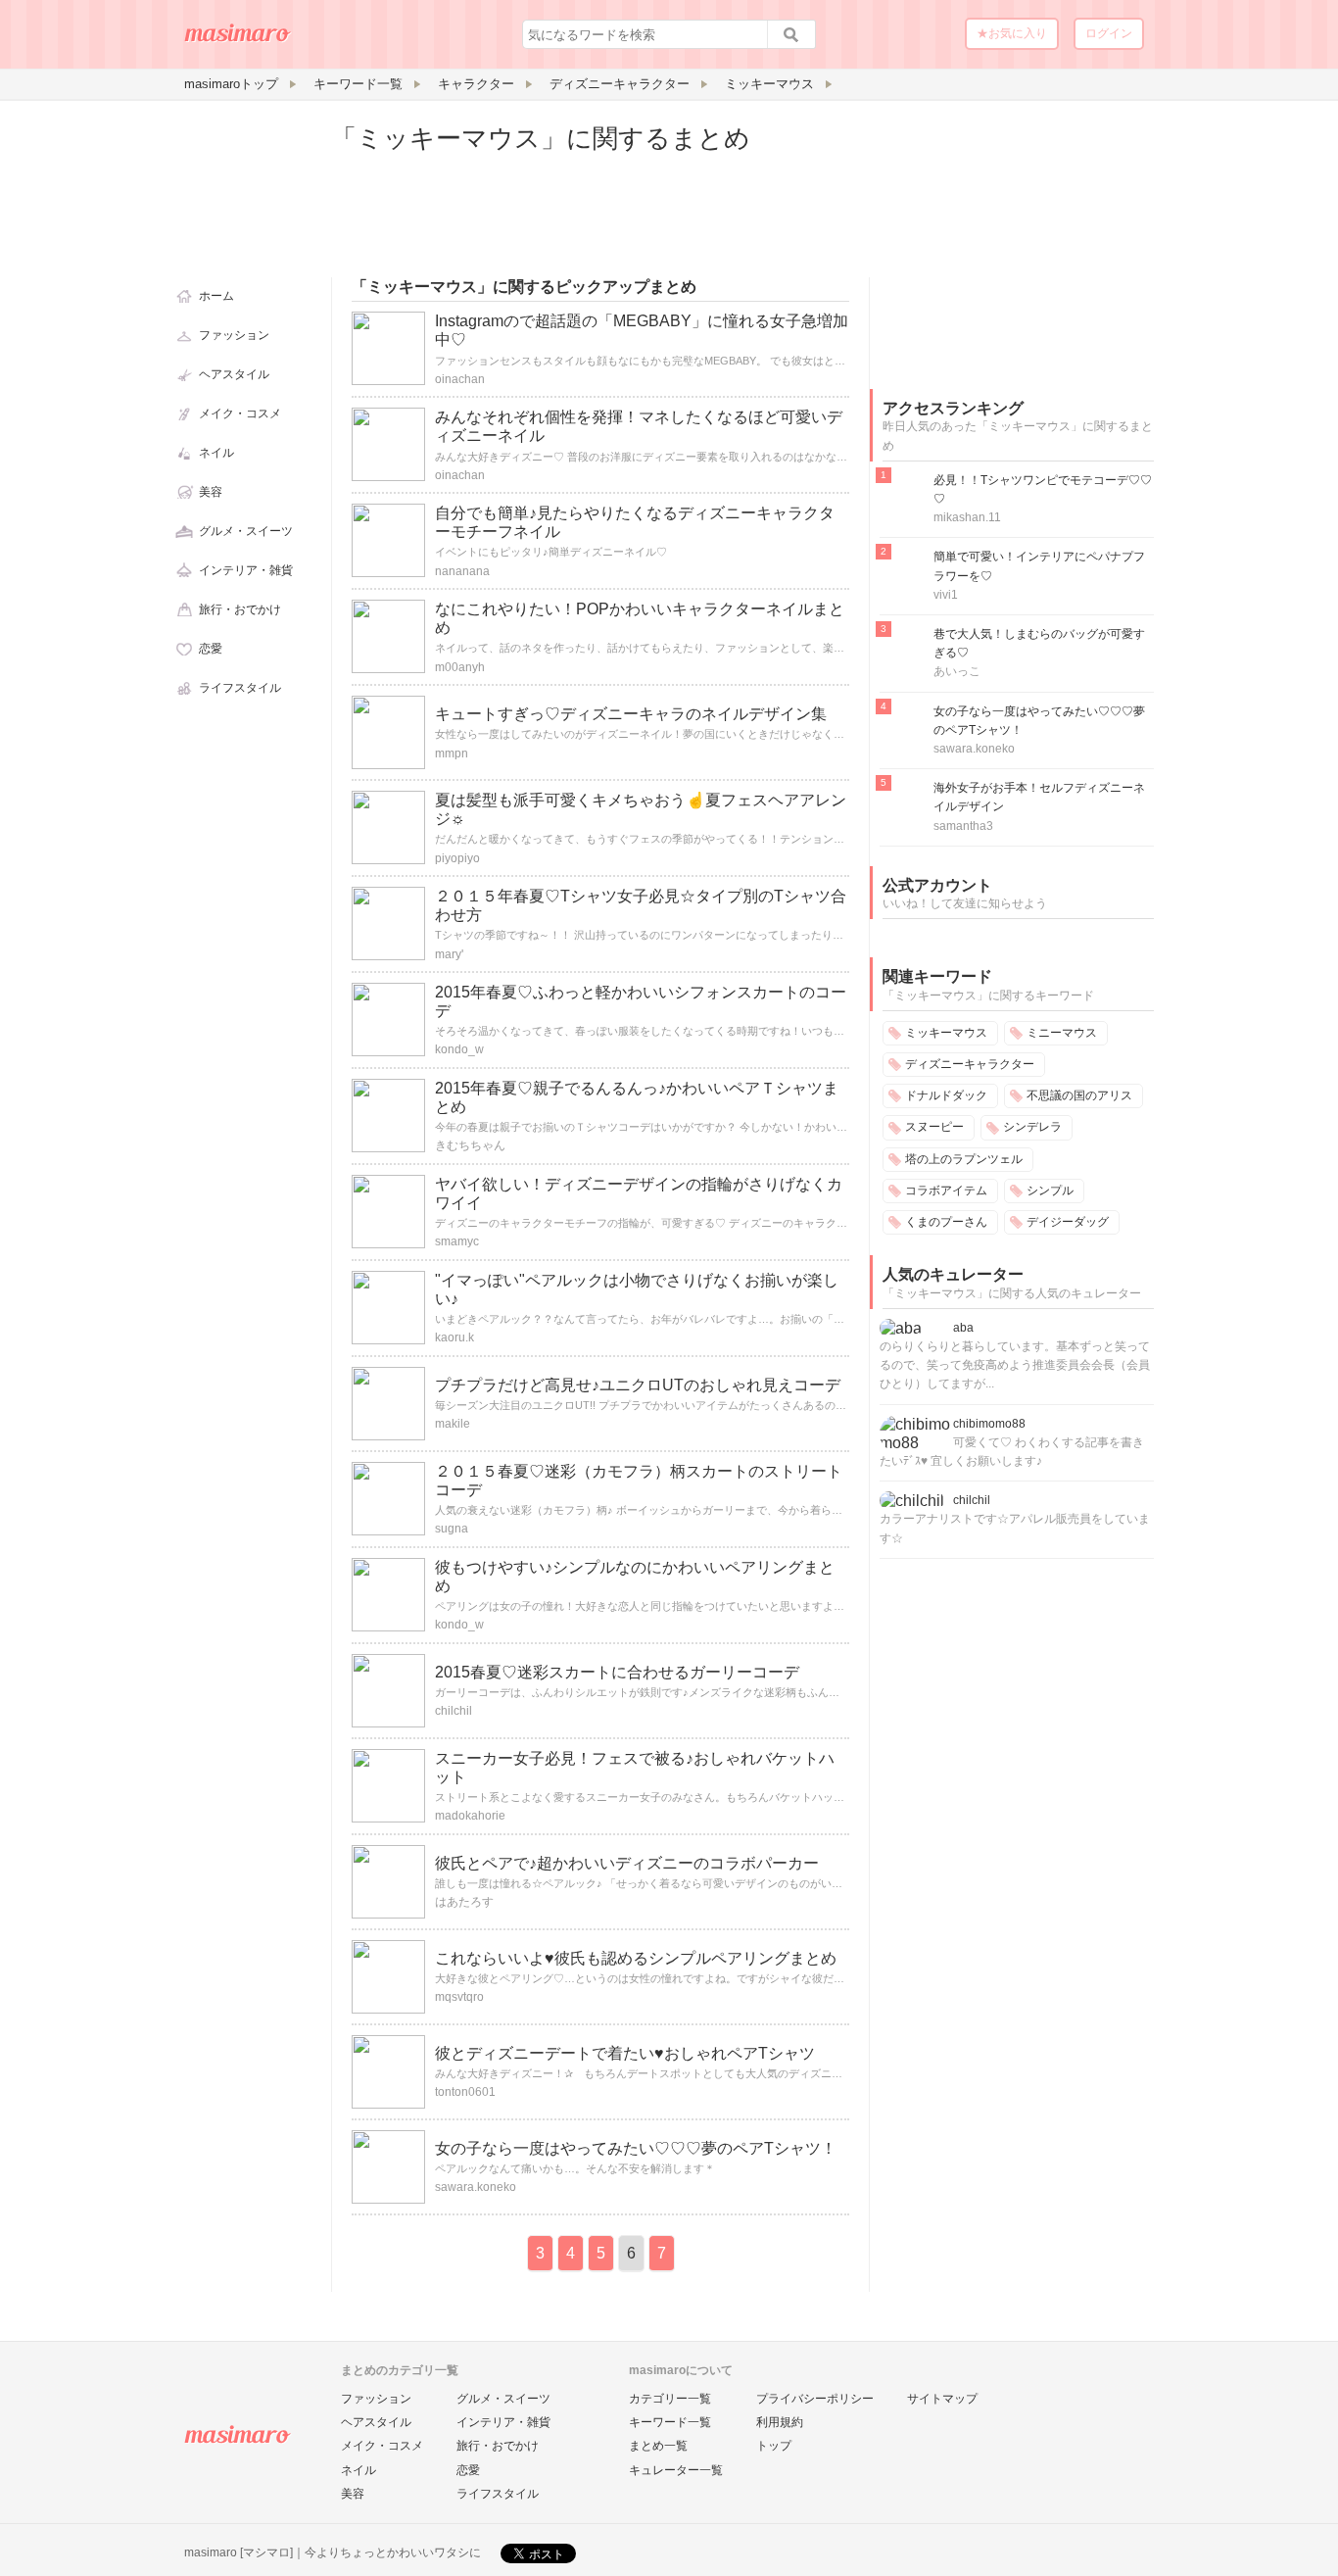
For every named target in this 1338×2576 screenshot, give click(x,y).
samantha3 (963, 826)
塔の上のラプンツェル (964, 1159)
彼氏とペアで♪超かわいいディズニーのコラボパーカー (627, 1863)
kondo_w (459, 1049)
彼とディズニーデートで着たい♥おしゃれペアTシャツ (625, 2053)
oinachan (460, 379)
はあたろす (464, 1902)
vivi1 (946, 595)
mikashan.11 (967, 517)
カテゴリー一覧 (670, 2399)
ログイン (1109, 33)
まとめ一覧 (658, 2446)
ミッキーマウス (946, 1033)
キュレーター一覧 (676, 2470)
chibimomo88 (989, 1424)
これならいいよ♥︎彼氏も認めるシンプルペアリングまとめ (636, 1958)
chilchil (454, 1711)
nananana (462, 571)
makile (453, 1424)
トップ (774, 2446)
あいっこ (957, 671)
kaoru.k (454, 1337)
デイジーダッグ (1068, 1222)
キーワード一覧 (670, 2422)
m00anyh (460, 667)
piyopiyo (457, 858)
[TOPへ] (238, 40)
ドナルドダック (946, 1095)
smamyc (457, 1241)
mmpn (452, 753)
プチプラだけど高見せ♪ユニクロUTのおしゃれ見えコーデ (638, 1385)
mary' (449, 954)
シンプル (1050, 1191)
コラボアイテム (946, 1191)
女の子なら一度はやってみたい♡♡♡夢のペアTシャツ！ (636, 2148)
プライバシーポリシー (815, 2399)
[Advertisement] (1017, 243)
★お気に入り (1012, 33)
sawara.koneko (476, 2187)
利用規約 (780, 2422)
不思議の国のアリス (1079, 1095)
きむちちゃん (470, 1145)
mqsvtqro (459, 1997)
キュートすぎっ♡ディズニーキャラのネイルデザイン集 (631, 714)
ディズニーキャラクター (970, 1064)
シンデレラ (1032, 1127)
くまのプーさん (946, 1222)
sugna (452, 1529)
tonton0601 (465, 2092)
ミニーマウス (1062, 1033)
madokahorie (470, 1816)
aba (963, 1328)
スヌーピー (934, 1127)
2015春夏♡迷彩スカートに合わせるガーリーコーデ (617, 1672)
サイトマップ (942, 2399)
